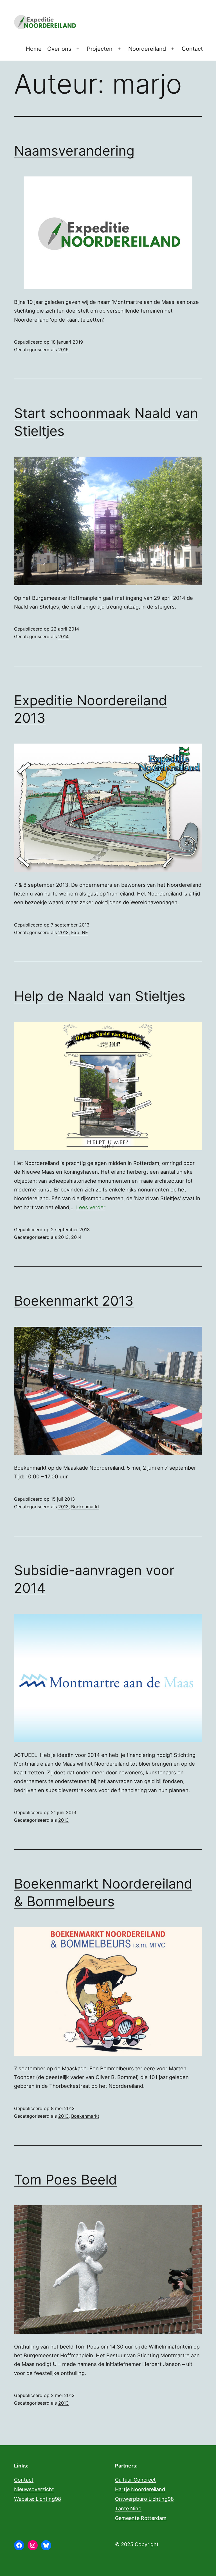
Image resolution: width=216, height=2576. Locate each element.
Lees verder (91, 1207)
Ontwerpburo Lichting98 (144, 2499)
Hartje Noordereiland (140, 2489)
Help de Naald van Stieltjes (100, 996)
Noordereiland (147, 49)
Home (34, 49)
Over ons (59, 49)
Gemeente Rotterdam (141, 2518)
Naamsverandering (74, 151)
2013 (63, 932)
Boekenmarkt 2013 (74, 1301)
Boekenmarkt (85, 1507)
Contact (192, 49)
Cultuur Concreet (135, 2480)
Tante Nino (128, 2508)
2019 (63, 350)
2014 (63, 636)
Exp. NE (80, 932)
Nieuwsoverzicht (34, 2489)
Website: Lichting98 (38, 2499)
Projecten (100, 49)
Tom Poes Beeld (66, 2180)
